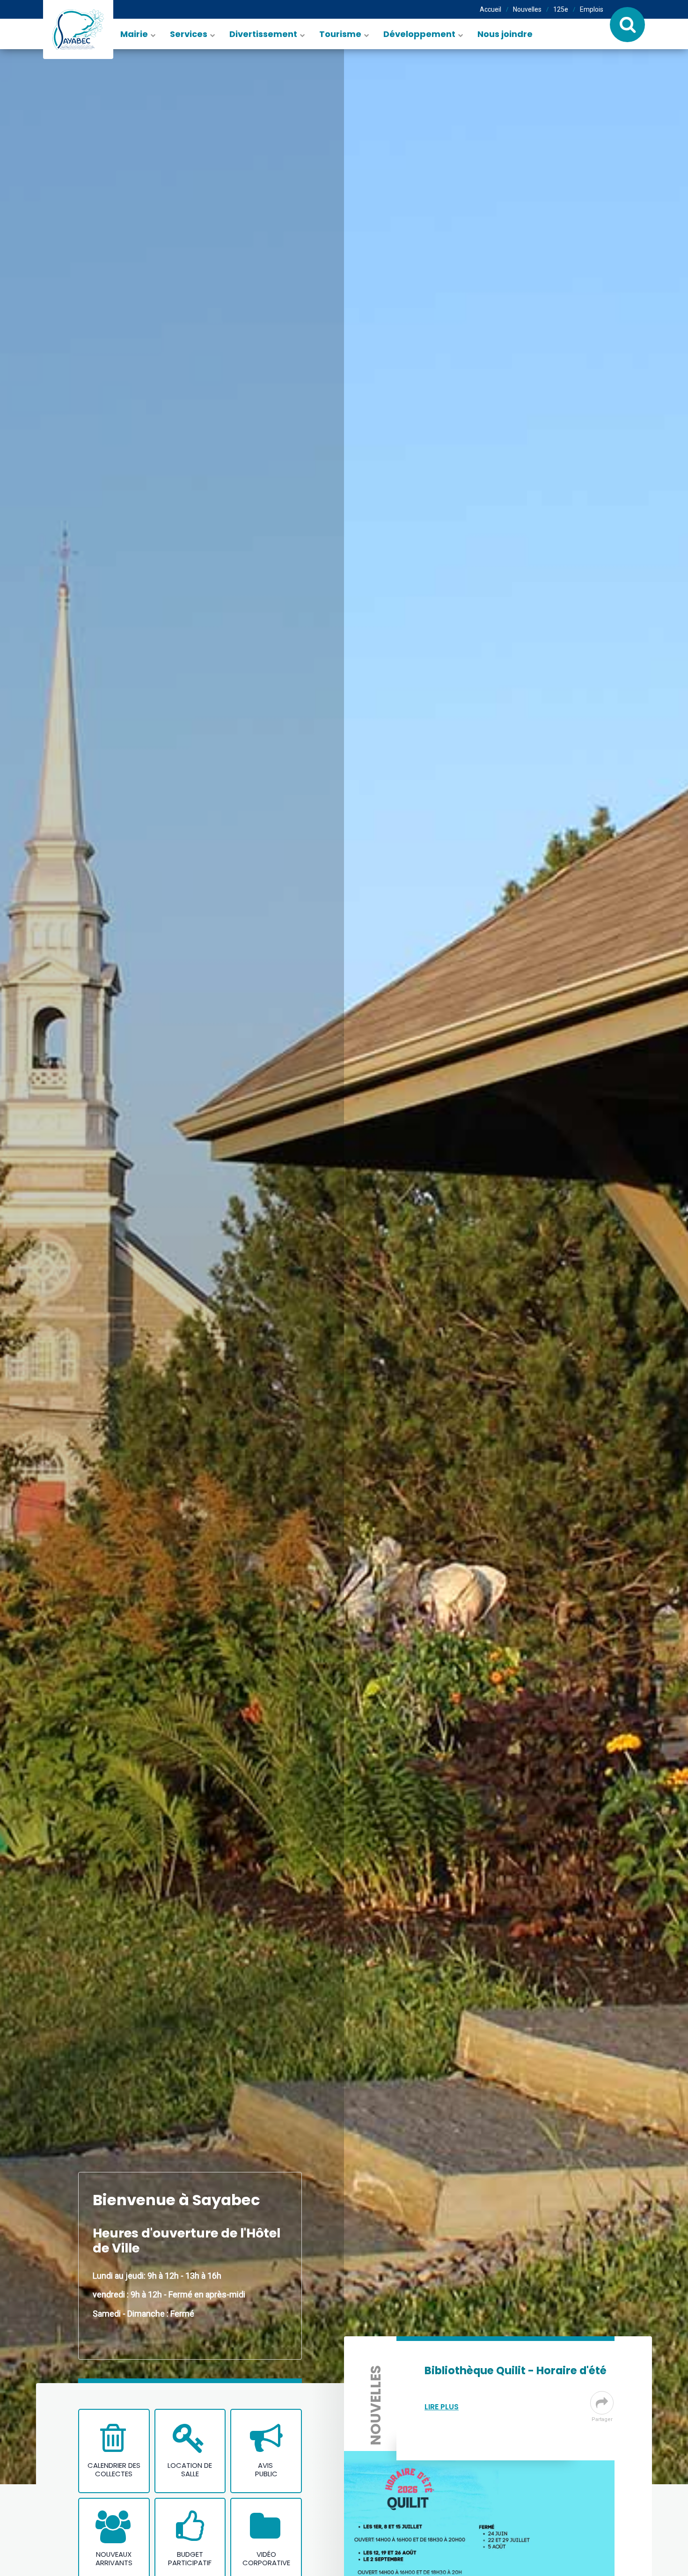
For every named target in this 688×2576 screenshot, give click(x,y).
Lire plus (442, 2407)
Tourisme (340, 34)
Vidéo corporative (266, 2559)
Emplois (592, 9)
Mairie (134, 34)
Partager (602, 2419)
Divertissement (263, 34)
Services (189, 34)
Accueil (490, 9)
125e (561, 9)
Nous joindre (505, 34)
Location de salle (190, 2470)
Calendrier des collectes (114, 2470)
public (266, 2474)
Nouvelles (527, 9)
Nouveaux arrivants (114, 2559)
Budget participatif (190, 2559)
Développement (419, 34)
